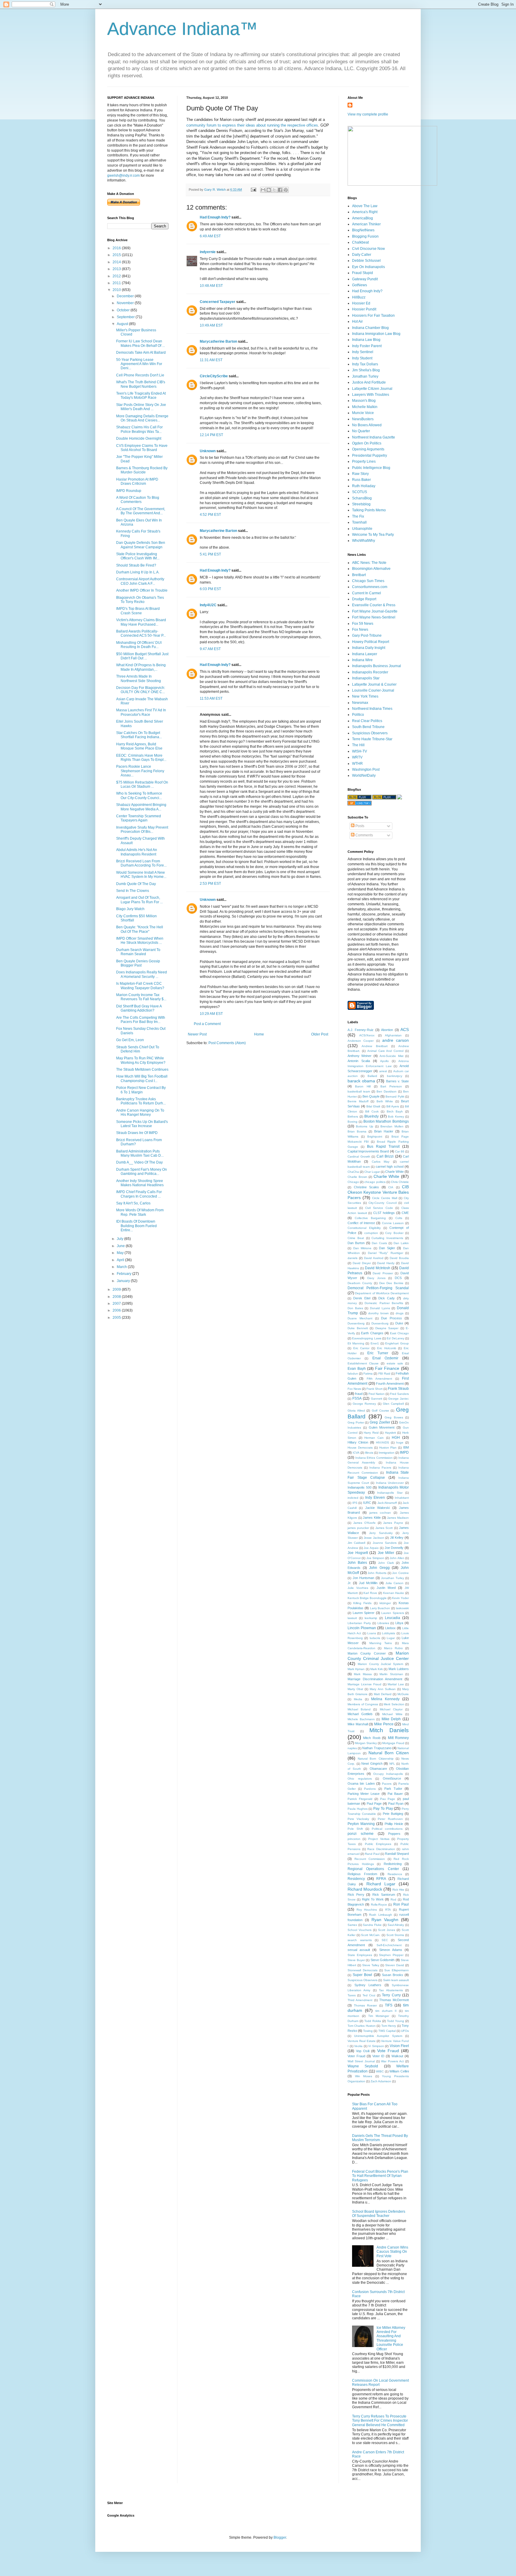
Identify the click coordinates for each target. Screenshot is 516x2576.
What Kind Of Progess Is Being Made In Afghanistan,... (141, 667)
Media (358, 1699)
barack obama (361, 1081)
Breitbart (359, 575)
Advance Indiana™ (182, 29)
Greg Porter (356, 1422)
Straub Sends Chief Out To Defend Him (138, 1049)
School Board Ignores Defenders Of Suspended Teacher (379, 2214)
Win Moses (364, 2076)
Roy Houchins (367, 1910)
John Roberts (377, 1573)
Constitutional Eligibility (364, 1228)
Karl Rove (370, 1593)
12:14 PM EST (211, 435)
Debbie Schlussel (366, 261)
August (123, 324)
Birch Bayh (395, 1111)
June (121, 1246)
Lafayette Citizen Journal (372, 389)
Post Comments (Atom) (227, 1043)
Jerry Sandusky (381, 1533)
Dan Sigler (387, 1248)
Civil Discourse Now (368, 249)
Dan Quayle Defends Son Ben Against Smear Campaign (141, 545)
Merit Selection (394, 1704)
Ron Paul (401, 1904)
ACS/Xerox (367, 1035)
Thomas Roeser (365, 2005)
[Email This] (263, 190)
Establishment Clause (363, 1363)
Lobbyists (388, 1633)
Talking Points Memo (369, 510)
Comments (364, 835)
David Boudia (399, 1258)
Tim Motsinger (379, 2016)
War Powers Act (392, 2061)
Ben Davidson (387, 1091)
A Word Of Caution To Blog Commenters (138, 500)
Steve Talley (371, 1965)
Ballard (372, 1076)
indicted (353, 1498)
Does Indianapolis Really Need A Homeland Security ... (142, 974)
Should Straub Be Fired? (136, 565)
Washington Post (366, 770)
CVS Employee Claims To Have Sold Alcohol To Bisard (142, 448)
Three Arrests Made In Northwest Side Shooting (139, 678)
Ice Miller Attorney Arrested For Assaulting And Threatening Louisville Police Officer (391, 2338)
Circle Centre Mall (385, 1198)
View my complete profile (368, 114)
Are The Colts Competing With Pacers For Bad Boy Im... (141, 1020)
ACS (405, 1030)
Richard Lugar (381, 1884)
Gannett (377, 1399)
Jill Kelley (397, 1538)
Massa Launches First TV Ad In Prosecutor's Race (141, 712)
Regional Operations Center (373, 1869)
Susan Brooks (393, 1975)
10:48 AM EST (211, 286)
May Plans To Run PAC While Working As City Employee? (141, 1060)
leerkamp (371, 1618)
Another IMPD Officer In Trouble (142, 590)
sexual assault (359, 1950)
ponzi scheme (361, 1834)
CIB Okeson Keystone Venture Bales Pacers (378, 1192)
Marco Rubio (393, 1648)
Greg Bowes (394, 1417)
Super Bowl (362, 1975)
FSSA (357, 1398)
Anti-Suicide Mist (391, 1056)
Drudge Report (364, 599)
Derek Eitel (362, 1298)
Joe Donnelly (394, 1548)
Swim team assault (396, 1980)
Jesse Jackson (374, 1538)
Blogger (280, 2537)
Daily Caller (362, 255)
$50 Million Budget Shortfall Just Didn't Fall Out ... (142, 656)
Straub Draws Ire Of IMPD (137, 1133)
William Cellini (399, 2071)
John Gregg (379, 1568)
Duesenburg (380, 1323)
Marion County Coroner (367, 1653)
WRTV (357, 757)
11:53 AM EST (211, 698)
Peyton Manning (361, 1824)
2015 (117, 255)
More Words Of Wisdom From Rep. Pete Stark (140, 1212)
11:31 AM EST (211, 360)
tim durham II (386, 2011)
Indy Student (362, 358)
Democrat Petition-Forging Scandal (378, 1288)
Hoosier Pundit (364, 309)
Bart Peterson (391, 1086)
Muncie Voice (363, 413)
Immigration (387, 1453)
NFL (392, 1764)
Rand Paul (372, 1854)
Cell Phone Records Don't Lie (140, 375)
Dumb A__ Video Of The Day (139, 1162)
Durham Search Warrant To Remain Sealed (138, 952)
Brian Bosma (357, 1131)
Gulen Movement (382, 1427)
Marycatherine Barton (218, 341)
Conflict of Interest (361, 1223)
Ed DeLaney (395, 1338)
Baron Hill (363, 1086)
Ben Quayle (371, 1096)
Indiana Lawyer (365, 654)
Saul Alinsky (396, 1925)
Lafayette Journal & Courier (374, 684)
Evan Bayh (357, 1369)
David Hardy (386, 1263)
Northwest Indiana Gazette (374, 437)
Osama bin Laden (361, 1783)
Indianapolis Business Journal (377, 666)
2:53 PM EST (210, 884)
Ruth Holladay (364, 486)
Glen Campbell (393, 1404)
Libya (399, 1623)
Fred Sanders (399, 1394)
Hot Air (357, 321)
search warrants (360, 1940)
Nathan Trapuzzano (377, 1748)
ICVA (356, 1453)
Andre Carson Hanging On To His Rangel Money (140, 1112)
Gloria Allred (356, 1411)
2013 (117, 269)
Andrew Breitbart (374, 1046)
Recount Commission (370, 1859)
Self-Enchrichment (389, 1945)
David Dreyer (362, 1263)
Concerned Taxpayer (218, 302)
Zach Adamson (381, 2081)
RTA (388, 1910)
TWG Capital (387, 2031)
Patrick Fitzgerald (360, 1799)
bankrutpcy (395, 1076)
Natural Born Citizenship (376, 1759)
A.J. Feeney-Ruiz (361, 1030)
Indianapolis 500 (360, 1487)
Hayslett (390, 1433)
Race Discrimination (381, 1849)
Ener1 (375, 1343)
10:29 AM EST (211, 1014)
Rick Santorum (384, 1895)
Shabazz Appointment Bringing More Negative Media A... (141, 807)
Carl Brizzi (385, 1156)
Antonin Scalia (359, 1061)
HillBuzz (359, 297)
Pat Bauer (395, 1794)
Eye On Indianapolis (368, 267)
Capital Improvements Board (368, 1151)
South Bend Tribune (368, 727)
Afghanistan (393, 1035)
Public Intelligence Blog (371, 468)
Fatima (368, 1374)
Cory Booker (394, 1233)
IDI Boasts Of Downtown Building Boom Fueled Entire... (136, 1226)
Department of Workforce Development (382, 1293)
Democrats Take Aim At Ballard (141, 353)
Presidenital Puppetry (370, 456)
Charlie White (387, 1176)
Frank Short (374, 1389)
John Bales (357, 1563)
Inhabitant (402, 1498)
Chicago (353, 1182)
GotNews (360, 285)
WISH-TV (360, 751)
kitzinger (385, 1603)
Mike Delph (391, 1719)
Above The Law (365, 206)
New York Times (365, 696)
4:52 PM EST (210, 515)
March (122, 1267)
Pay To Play (383, 1809)
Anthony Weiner (360, 1056)
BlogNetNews (363, 230)
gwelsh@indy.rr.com (123, 176)
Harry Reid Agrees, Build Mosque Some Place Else (139, 746)
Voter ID (378, 2056)
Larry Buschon (380, 1608)
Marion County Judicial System (380, 1664)
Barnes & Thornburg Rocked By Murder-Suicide (142, 470)
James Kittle (372, 1518)
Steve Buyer (356, 1960)
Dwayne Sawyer (387, 1328)
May (121, 1253)
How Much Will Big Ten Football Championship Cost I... (142, 1078)
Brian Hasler (384, 1131)
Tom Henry (389, 2026)
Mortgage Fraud (393, 1743)
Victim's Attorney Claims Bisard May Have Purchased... (141, 622)
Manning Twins (381, 1643)
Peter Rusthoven (390, 1819)
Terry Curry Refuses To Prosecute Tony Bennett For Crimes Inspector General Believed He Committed (380, 2421)
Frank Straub (398, 1389)
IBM (406, 1447)
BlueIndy (371, 1116)
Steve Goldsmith (383, 1960)
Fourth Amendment (390, 1384)
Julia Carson (394, 1583)
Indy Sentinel (363, 352)
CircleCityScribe (214, 376)
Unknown (208, 451)
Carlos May (381, 1162)
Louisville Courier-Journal (373, 690)
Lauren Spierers (393, 1613)
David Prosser (383, 1273)
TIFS (389, 2005)
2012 (117, 276)
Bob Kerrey (396, 1117)
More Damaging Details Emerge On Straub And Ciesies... (142, 418)
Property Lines (364, 461)
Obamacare (378, 1769)
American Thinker (366, 224)
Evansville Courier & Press (374, 605)
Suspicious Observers (370, 733)
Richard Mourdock (365, 1889)
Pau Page (388, 1799)
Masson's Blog (364, 401)
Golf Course (380, 1411)
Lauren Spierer (364, 1613)
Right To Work (373, 1899)
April (121, 1260)
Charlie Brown (357, 1177)
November (126, 303)
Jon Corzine (400, 1573)
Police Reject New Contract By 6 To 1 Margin (141, 1090)
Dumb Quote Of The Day (136, 884)
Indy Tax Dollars (365, 364)
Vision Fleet (399, 2046)
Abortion (387, 1030)
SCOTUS (360, 492)
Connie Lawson (393, 1223)
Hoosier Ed (361, 303)
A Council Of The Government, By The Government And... (141, 511)
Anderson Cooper (361, 1041)
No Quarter (361, 431)
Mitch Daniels (389, 1730)
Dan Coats (379, 1243)
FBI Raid (384, 1374)
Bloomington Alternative (371, 569)
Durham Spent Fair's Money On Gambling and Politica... (142, 1172)
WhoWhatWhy (364, 541)
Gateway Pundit (365, 279)
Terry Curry (391, 1995)
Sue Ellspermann (397, 1970)
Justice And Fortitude (369, 382)
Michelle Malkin (365, 407)
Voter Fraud (356, 2056)
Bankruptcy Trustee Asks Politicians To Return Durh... (141, 1101)
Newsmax (360, 703)
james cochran (380, 1513)
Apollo (384, 1061)
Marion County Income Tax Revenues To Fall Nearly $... (141, 997)
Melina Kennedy (385, 1699)
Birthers (353, 1117)
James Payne (393, 1523)
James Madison (398, 1518)
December (126, 296)
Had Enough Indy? (215, 217)
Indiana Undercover (390, 1483)
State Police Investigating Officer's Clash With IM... (138, 556)
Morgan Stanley (366, 1743)
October (124, 310)
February (125, 1274)
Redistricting (393, 1864)
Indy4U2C (208, 605)
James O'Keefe (364, 1523)
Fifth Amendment (379, 1379)
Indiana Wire (362, 660)
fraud (359, 1394)
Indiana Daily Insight (369, 648)
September (126, 317)
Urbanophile (362, 529)
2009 (117, 1289)
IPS (355, 1503)
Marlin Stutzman (391, 1674)
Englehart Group (397, 1343)
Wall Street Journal (361, 2061)
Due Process (391, 1318)
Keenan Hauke (394, 1593)
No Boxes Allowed (367, 425)
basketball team (359, 1091)
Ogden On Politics (367, 443)
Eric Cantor (361, 1348)
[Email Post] (253, 190)
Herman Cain (374, 1438)
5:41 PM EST (210, 554)
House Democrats (360, 1448)
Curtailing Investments (387, 1238)
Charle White (394, 1172)
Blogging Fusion (365, 236)
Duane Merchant (360, 1318)
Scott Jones (387, 1930)
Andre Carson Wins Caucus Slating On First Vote (392, 2252)
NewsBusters (363, 419)
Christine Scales (367, 1187)
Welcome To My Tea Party (373, 535)
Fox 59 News (363, 624)
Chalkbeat (360, 242)
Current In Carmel (367, 593)
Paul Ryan (396, 1803)
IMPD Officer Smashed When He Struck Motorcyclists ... (140, 941)
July (120, 1239)
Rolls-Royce (379, 1905)
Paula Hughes (358, 1809)
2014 (117, 262)
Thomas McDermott (394, 2000)
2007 (117, 1304)
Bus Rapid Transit (383, 1147)
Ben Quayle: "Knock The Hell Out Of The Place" (140, 929)
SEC (385, 1940)
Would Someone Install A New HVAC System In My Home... (141, 875)
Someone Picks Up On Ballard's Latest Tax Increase (142, 1124)
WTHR (357, 764)
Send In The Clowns (133, 891)
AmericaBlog (363, 218)
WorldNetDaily (364, 775)
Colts (399, 1218)
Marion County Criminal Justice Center (378, 1656)
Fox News (360, 630)
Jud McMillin (368, 1583)
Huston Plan (388, 1448)
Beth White (385, 1101)
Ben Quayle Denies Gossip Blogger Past (138, 963)
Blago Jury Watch (130, 909)
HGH (396, 1438)
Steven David (395, 1965)
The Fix (358, 516)
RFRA (381, 1879)
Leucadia (393, 1618)
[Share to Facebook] (280, 190)
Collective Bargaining (370, 1218)
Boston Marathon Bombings (386, 1121)
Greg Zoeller (380, 1422)
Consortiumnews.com (370, 587)
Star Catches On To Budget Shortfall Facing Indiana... (139, 735)
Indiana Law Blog (366, 340)
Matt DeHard (383, 1694)
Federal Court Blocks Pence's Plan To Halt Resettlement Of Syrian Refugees (380, 2176)
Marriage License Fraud (364, 1684)
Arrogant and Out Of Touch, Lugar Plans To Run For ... (139, 900)
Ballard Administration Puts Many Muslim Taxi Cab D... (140, 1153)
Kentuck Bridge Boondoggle (367, 1598)
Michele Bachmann (361, 1719)
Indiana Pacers (380, 1468)
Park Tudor (393, 1789)
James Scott (384, 1528)
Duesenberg (356, 1323)
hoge (400, 1442)
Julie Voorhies (358, 1588)
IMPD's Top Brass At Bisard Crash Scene (138, 611)
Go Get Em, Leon (130, 1040)
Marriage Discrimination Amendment (375, 1679)
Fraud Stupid (363, 273)
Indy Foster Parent (367, 346)
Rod (393, 1899)
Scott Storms (395, 1935)
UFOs (405, 2031)
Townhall (359, 522)
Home (259, 1034)
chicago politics (375, 1182)
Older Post (320, 1034)
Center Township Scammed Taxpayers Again (139, 818)
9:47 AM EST (210, 649)
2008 (117, 1297)
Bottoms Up (364, 1126)
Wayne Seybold (363, 2066)
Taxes (352, 1995)
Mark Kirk (377, 1669)
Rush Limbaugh (380, 1915)
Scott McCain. (371, 1935)
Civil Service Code (379, 1208)
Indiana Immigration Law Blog (376, 334)
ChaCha (353, 1172)
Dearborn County (360, 1283)
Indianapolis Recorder (370, 672)
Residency (356, 1879)
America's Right (365, 212)
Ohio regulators (360, 1779)
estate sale (395, 1363)
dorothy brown (378, 1313)
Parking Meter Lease (364, 1794)
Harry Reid (371, 1433)
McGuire (403, 1694)
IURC (367, 1503)
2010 (117, 290)
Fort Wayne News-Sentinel (374, 617)
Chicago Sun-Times (368, 581)
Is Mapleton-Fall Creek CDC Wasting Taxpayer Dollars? (140, 986)
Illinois (369, 1453)
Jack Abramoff (387, 1503)
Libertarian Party (359, 1623)
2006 (117, 1310)
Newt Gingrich (372, 1764)
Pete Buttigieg (393, 1814)
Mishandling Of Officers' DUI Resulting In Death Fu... (139, 645)
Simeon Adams (391, 1950)
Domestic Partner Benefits (384, 1303)
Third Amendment (360, 2000)
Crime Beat (356, 1238)
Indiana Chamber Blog (370, 328)
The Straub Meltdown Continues (142, 1070)
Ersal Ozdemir (385, 1358)
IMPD (404, 1452)
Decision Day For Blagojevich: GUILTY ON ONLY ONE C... (141, 690)
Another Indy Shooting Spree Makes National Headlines (140, 1183)
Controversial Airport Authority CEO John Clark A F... (140, 581)
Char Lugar (372, 1172)
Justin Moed (386, 1588)
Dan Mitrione (363, 1248)
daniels (353, 1258)
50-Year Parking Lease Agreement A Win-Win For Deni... (139, 364)
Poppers (394, 1834)
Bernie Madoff (358, 1101)
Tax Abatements (391, 1990)
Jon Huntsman (364, 1578)
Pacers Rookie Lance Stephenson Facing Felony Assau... (140, 771)
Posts (359, 826)
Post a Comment (207, 1024)
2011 (117, 283)
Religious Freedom (362, 1874)
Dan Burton (356, 1243)
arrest (383, 1071)
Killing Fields (362, 1603)
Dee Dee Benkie (391, 1283)
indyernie (208, 252)
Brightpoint (375, 1137)
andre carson (396, 1040)
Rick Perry (356, 1895)
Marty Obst (355, 1689)
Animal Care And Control (386, 1051)
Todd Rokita (373, 2021)
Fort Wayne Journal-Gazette (375, 611)
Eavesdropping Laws (367, 1338)
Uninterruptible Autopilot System (378, 2036)
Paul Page (374, 1803)
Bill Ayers (393, 1106)
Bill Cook (372, 1111)
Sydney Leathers (368, 1985)
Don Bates (355, 1308)
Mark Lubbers (399, 1669)
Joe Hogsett (358, 1553)
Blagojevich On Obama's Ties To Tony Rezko (140, 600)
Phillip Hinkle (394, 1824)
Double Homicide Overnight (139, 438)
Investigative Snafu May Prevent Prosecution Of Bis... (142, 830)
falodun (353, 1374)
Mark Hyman (356, 1669)
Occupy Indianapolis (388, 1774)
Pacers (387, 1784)
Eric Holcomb (387, 1348)
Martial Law (396, 1684)
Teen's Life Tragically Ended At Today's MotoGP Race (141, 396)
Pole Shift (355, 1829)
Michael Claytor (391, 1709)
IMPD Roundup (129, 491)
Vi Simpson (376, 2046)
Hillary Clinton (358, 1442)
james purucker (358, 1528)
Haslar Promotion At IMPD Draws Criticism (137, 481)
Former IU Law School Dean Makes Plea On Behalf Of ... (140, 343)
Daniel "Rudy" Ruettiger (386, 1253)
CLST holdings (384, 1213)
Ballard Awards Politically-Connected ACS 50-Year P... (141, 633)
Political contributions (387, 1829)
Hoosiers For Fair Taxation (373, 316)
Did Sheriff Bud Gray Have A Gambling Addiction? (139, 1008)
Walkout (397, 2056)
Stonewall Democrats (363, 1970)
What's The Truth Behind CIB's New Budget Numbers (141, 384)
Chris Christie (400, 1182)
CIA (391, 1187)
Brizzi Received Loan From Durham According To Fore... (141, 863)
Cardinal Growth (359, 1157)
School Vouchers (360, 1930)
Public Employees (378, 1844)
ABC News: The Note (369, 563)
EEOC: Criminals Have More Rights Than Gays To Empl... (141, 758)
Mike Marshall (358, 1724)
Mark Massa (363, 1674)
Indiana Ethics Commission (374, 1458)
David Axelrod (374, 1258)
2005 (117, 1318)
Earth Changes (372, 1333)
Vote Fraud (388, 2051)
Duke (399, 1323)
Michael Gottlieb (360, 1714)
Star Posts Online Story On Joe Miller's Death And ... (141, 407)
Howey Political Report (371, 642)
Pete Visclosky (358, 1819)
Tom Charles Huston (362, 2026)
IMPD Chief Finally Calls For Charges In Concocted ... (139, 1194)
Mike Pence (384, 1724)
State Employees (360, 1955)
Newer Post (197, 1034)
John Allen (397, 1558)
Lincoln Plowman (362, 1628)
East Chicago (399, 1333)
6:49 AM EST (210, 236)
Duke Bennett (358, 1328)
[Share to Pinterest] (286, 190)
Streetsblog (361, 504)
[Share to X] (274, 190)
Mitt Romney (398, 1738)
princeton (354, 1839)
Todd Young (396, 2021)
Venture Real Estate (362, 2041)
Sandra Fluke (372, 1925)
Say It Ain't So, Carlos (133, 1203)
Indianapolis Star (366, 678)
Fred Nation (377, 1394)
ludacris (375, 1638)
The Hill (358, 745)
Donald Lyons (380, 1308)
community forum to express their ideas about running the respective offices (252, 125)
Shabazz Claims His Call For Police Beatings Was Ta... (139, 429)
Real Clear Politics (367, 721)
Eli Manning (356, 1343)
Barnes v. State (397, 1081)
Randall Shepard (397, 1854)
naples (352, 1748)
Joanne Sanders (385, 1543)
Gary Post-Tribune (367, 635)
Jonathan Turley (365, 376)
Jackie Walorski (377, 1508)
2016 (117, 248)
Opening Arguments (368, 449)
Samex (352, 1925)
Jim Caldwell (356, 1543)
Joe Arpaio (371, 1548)
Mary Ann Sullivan (383, 1689)
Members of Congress (363, 1704)
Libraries (383, 1623)
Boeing (353, 1122)
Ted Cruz (369, 1995)
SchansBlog (362, 498)
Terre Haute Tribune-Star (372, 739)
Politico (358, 715)
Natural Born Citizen (389, 1753)
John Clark (386, 1563)
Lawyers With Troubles (371, 395)
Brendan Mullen (392, 1126)
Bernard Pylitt (395, 1097)
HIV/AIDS (383, 1442)
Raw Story (360, 474)
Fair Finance (387, 1368)
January (124, 1281)
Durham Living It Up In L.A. (138, 572)
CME (405, 1213)
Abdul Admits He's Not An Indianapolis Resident (137, 852)
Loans (372, 1633)
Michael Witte (392, 1714)
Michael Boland (359, 1709)
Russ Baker (361, 480)
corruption (371, 1233)
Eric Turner (378, 1353)
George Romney (364, 1404)
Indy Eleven (375, 1498)
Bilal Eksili (373, 1106)
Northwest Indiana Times (372, 709)
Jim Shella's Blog (366, 370)
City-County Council (383, 1203)
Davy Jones (376, 1278)
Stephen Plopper (391, 1955)
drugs (400, 1313)
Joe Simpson (375, 1558)
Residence (395, 1874)
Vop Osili (363, 2051)
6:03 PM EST (210, 589)
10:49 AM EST (211, 325)
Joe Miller (386, 1553)
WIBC (380, 2071)
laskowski (402, 1608)
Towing (368, 2031)
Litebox (390, 1628)
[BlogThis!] (269, 190)
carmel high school (390, 1167)
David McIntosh (378, 1268)
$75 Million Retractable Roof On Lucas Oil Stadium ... (142, 784)
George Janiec (398, 1399)
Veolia (358, 2046)
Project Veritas (379, 1839)
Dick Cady (387, 1298)
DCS (398, 1278)
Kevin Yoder (400, 1598)
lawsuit (352, 1618)
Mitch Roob (372, 1738)
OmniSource (392, 1778)
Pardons (370, 1789)
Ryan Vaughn (385, 1920)
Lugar (391, 1638)
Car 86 (400, 1151)
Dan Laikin (401, 1243)
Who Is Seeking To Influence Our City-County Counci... (139, 795)
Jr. (349, 1583)
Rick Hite (398, 1890)
